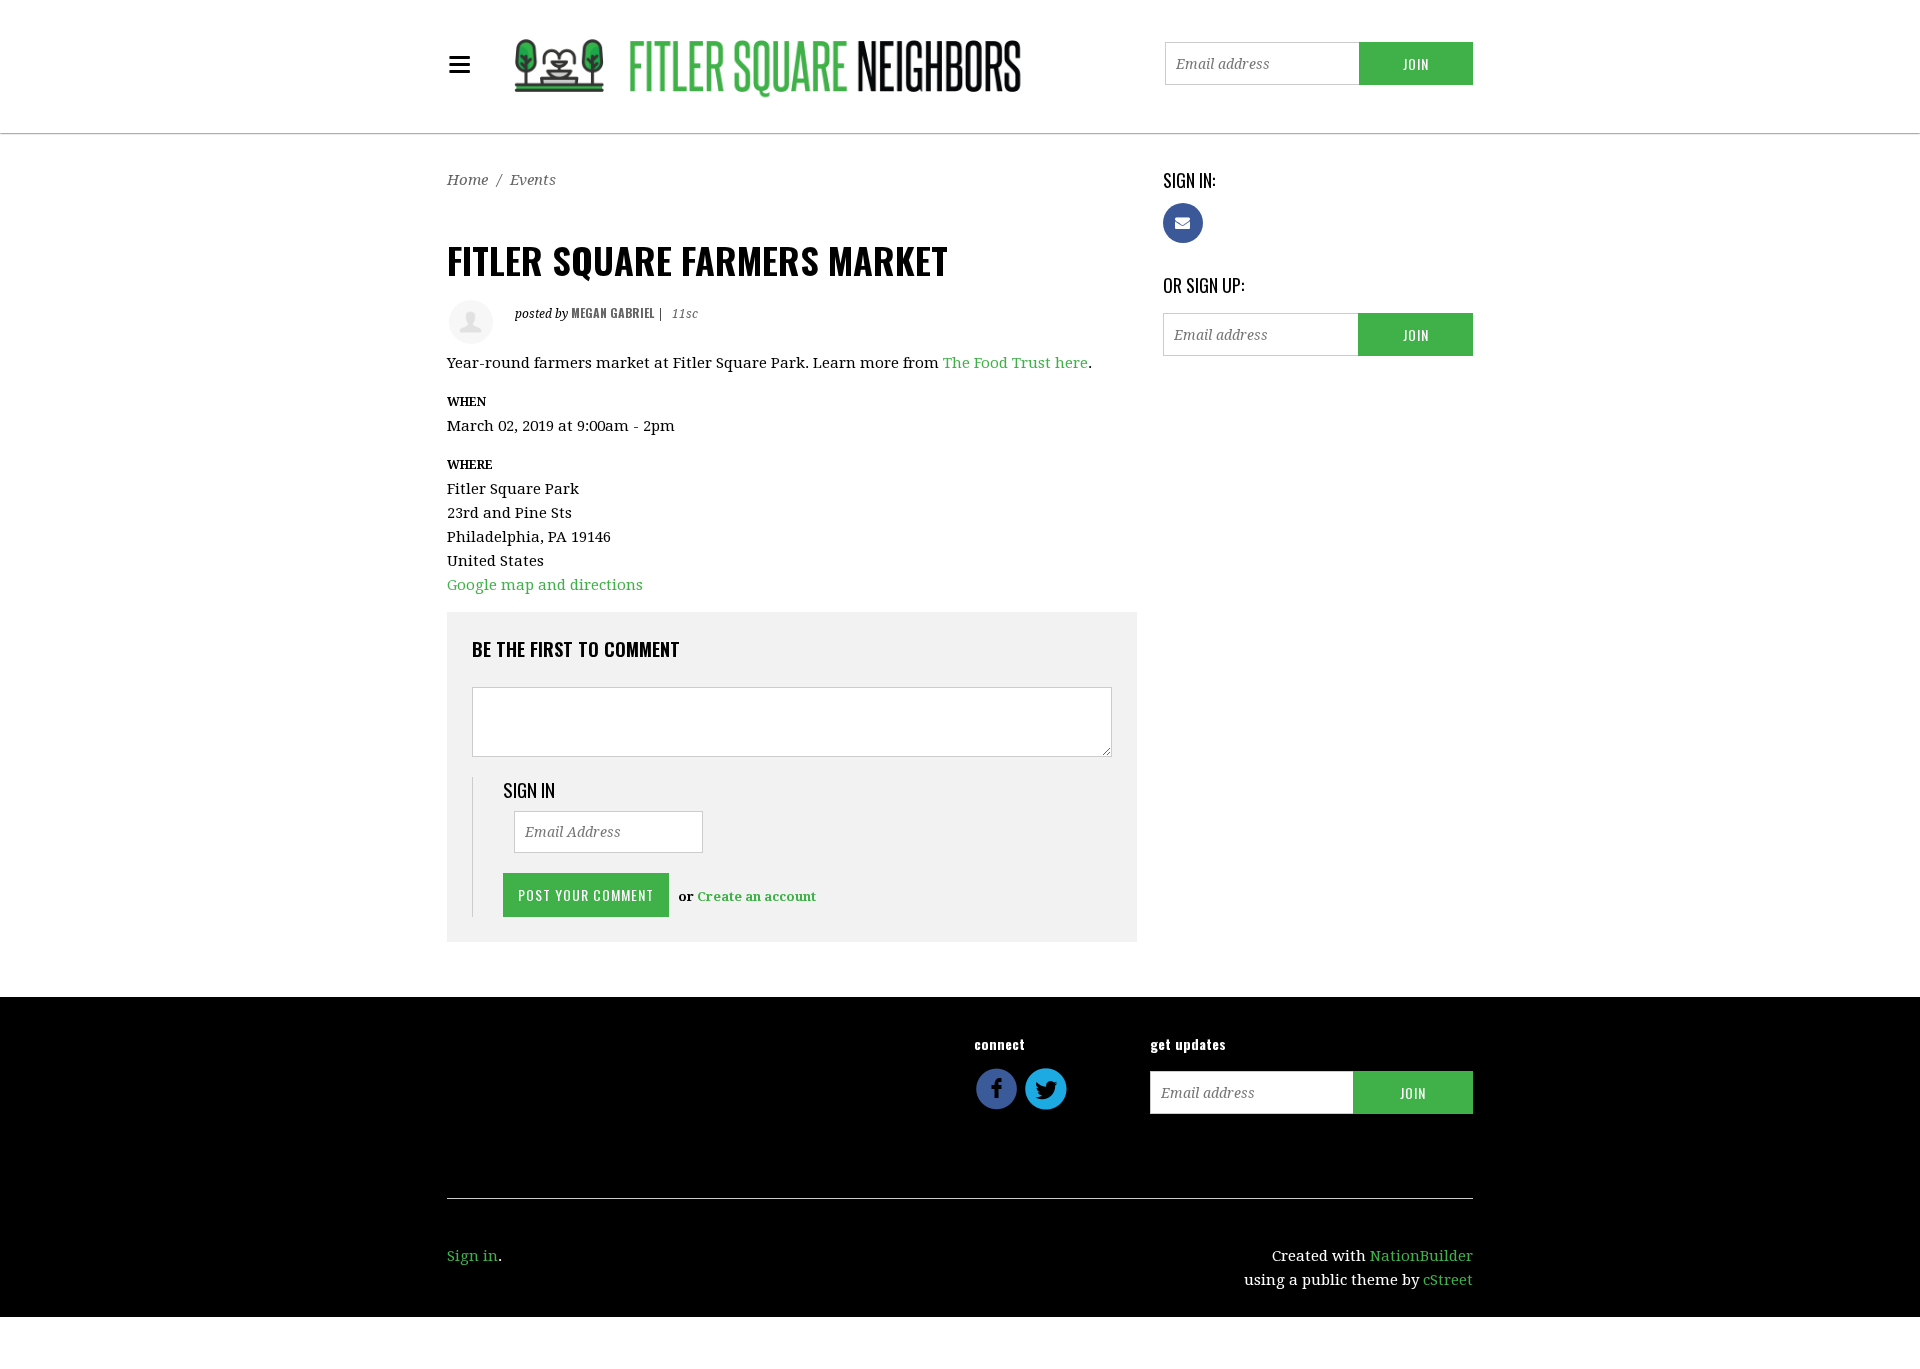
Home (467, 180)
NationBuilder (1421, 1256)
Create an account (756, 896)
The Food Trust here (1015, 363)
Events (533, 180)
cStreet (1448, 1280)
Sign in (472, 1256)
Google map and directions (545, 585)
